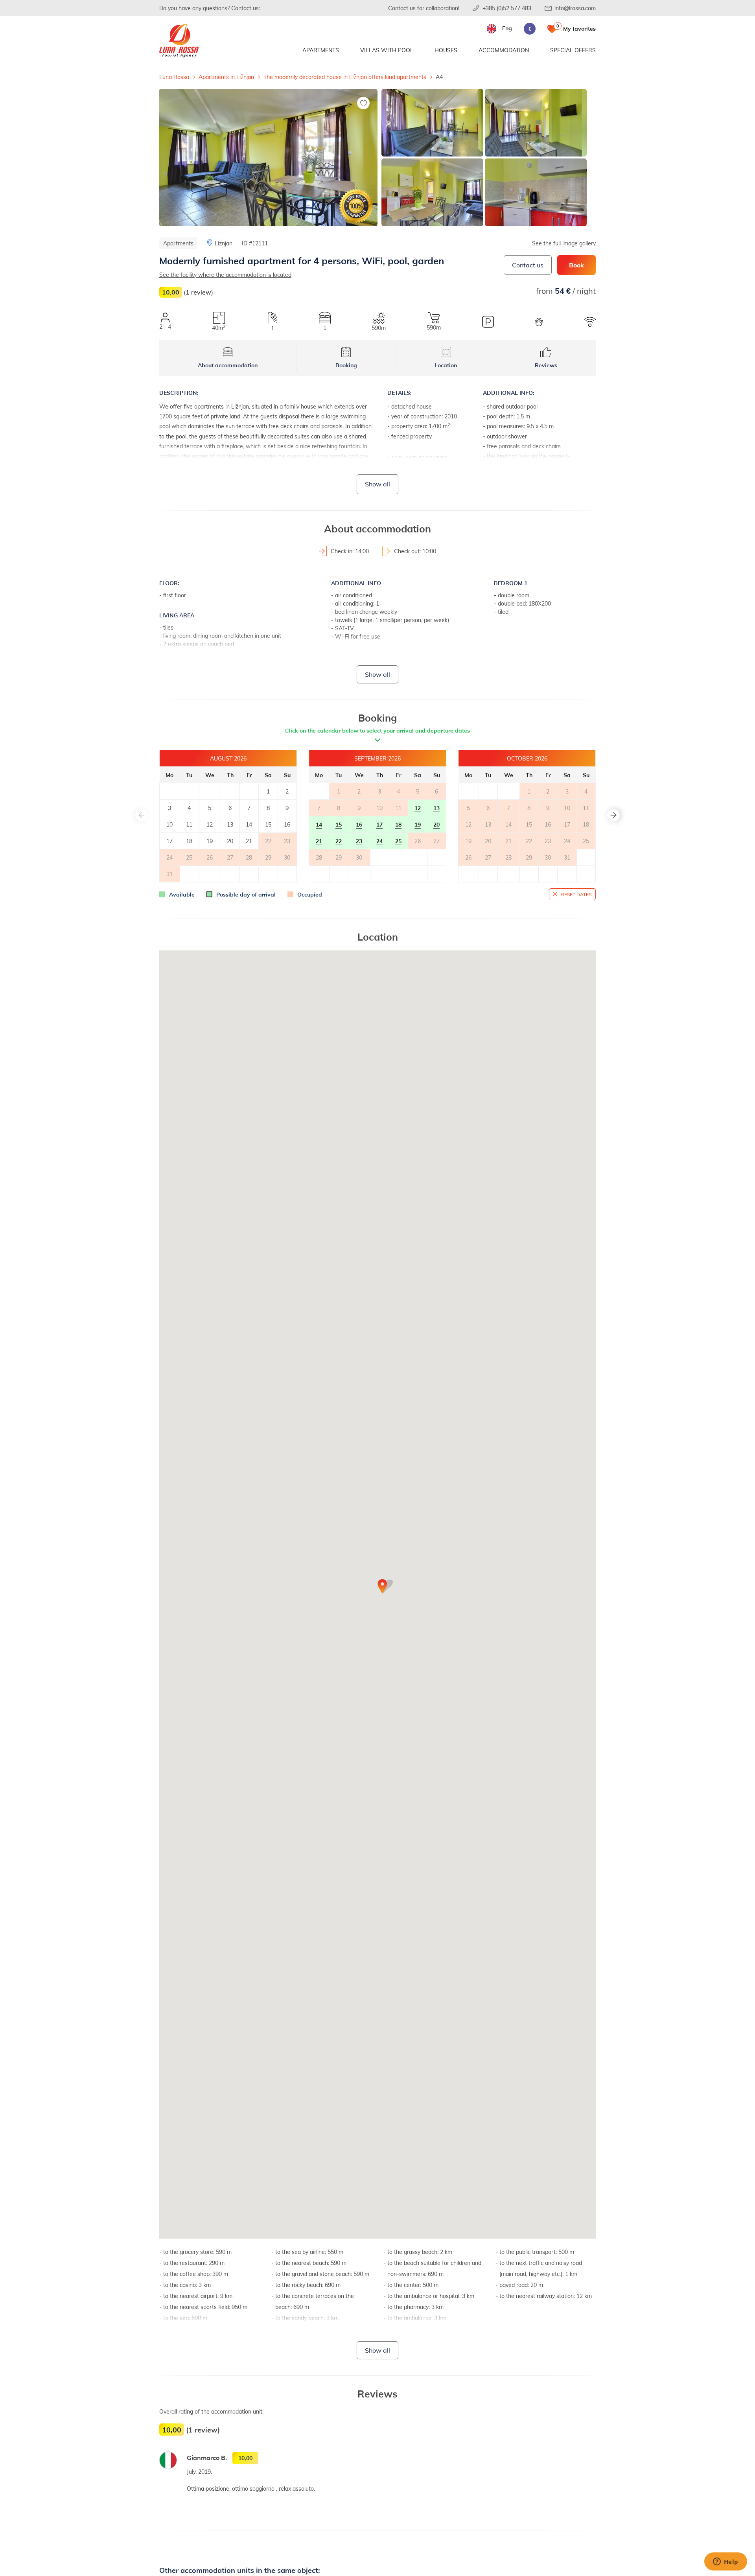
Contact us (528, 265)
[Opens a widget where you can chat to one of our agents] (726, 2562)
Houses (446, 50)
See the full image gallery (564, 243)
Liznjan (224, 243)
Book (576, 265)
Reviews (546, 365)
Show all (377, 484)
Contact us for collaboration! (424, 8)
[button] (613, 815)
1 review (198, 292)
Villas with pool (387, 50)
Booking (346, 365)
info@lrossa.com (575, 8)
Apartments (321, 50)
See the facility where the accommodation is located (225, 275)
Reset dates (576, 894)
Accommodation (504, 50)
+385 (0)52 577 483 (507, 8)
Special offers (573, 50)
